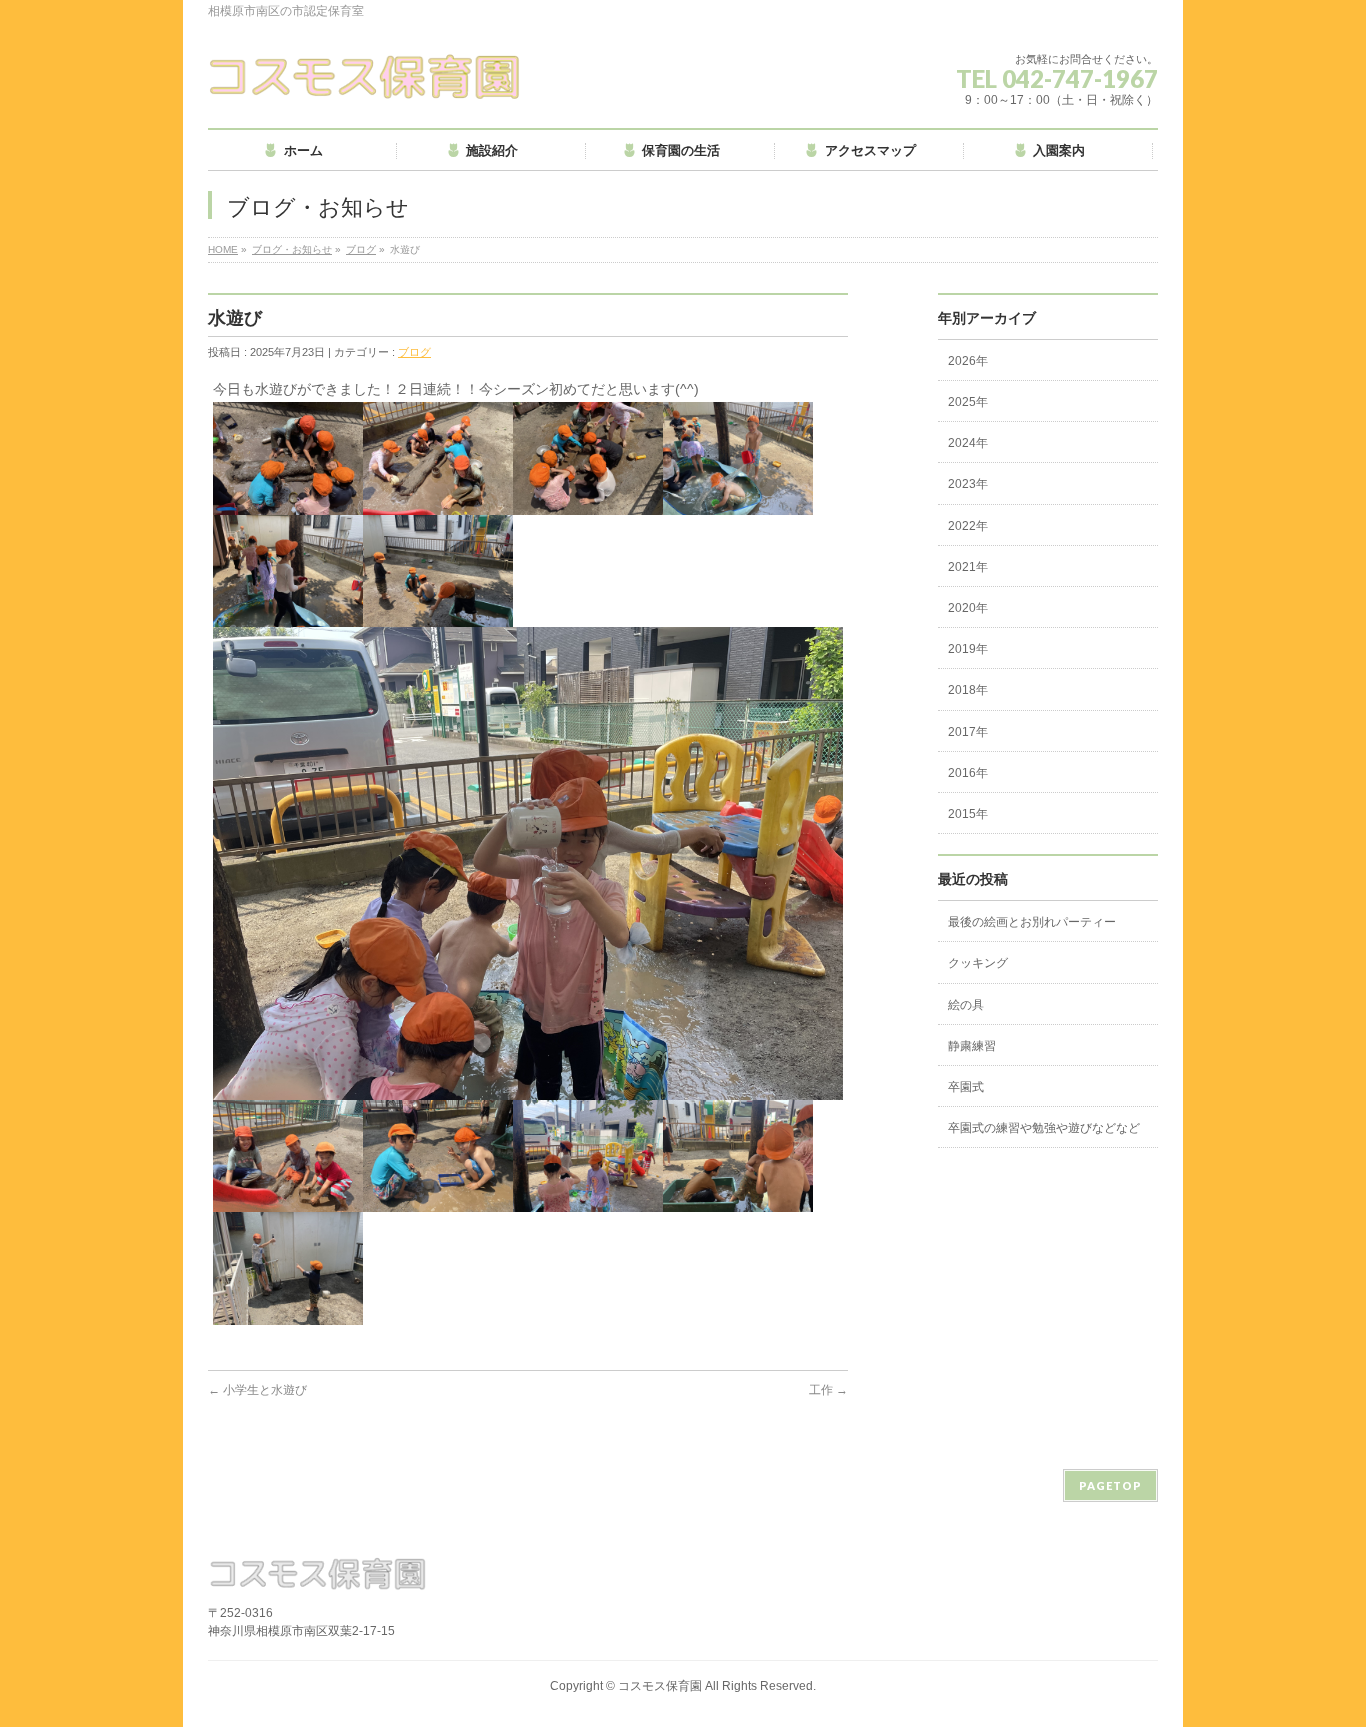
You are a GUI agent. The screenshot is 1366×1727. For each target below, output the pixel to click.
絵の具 (966, 1005)
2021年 (968, 567)
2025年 (968, 402)
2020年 (968, 608)
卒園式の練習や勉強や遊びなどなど (1044, 1128)
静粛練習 (972, 1046)
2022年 (968, 526)
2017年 (968, 732)
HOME (223, 249)
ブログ (361, 249)
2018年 (968, 690)
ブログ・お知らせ (292, 249)
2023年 (968, 484)
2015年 (968, 814)
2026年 (968, 361)
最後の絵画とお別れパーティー (1032, 922)
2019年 (968, 649)
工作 (828, 1390)
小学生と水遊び (257, 1390)
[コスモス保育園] (365, 76)
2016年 (968, 773)
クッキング (978, 963)
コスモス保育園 (660, 1686)
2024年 (968, 443)
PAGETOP (1110, 1485)
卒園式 (966, 1087)
